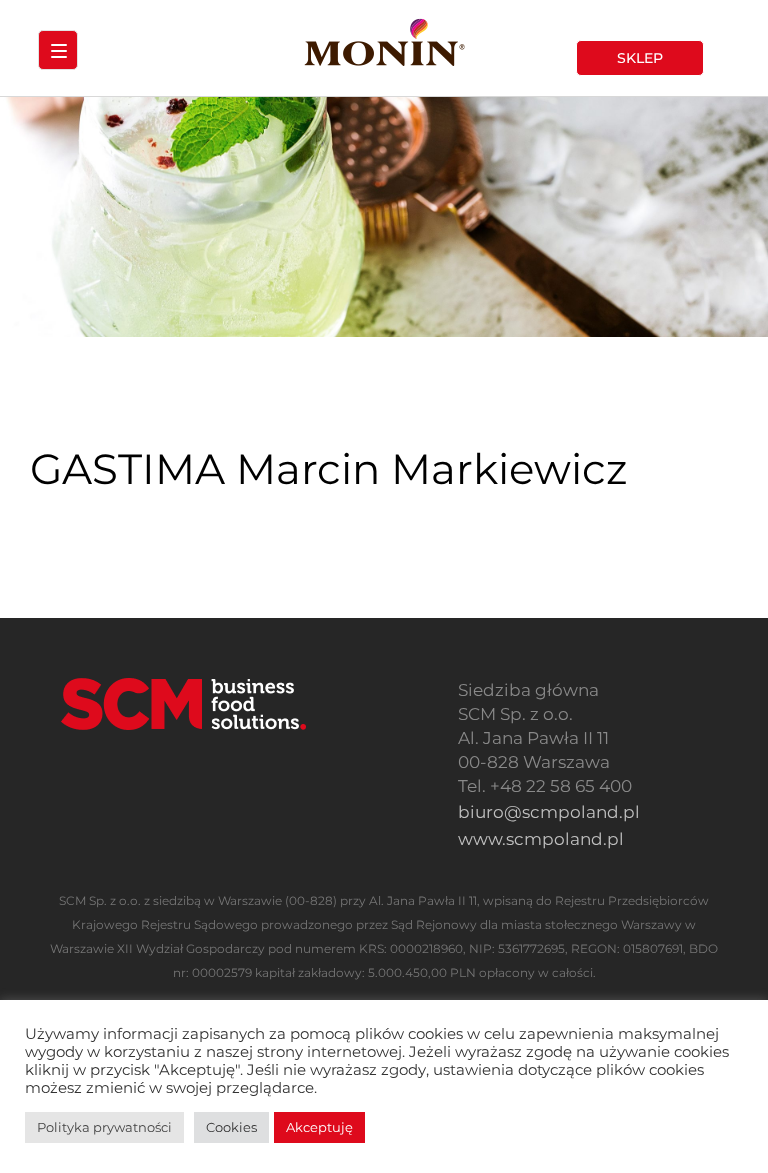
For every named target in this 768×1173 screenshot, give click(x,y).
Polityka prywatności (104, 1127)
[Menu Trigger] (58, 50)
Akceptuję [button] (319, 1127)
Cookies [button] (231, 1127)
